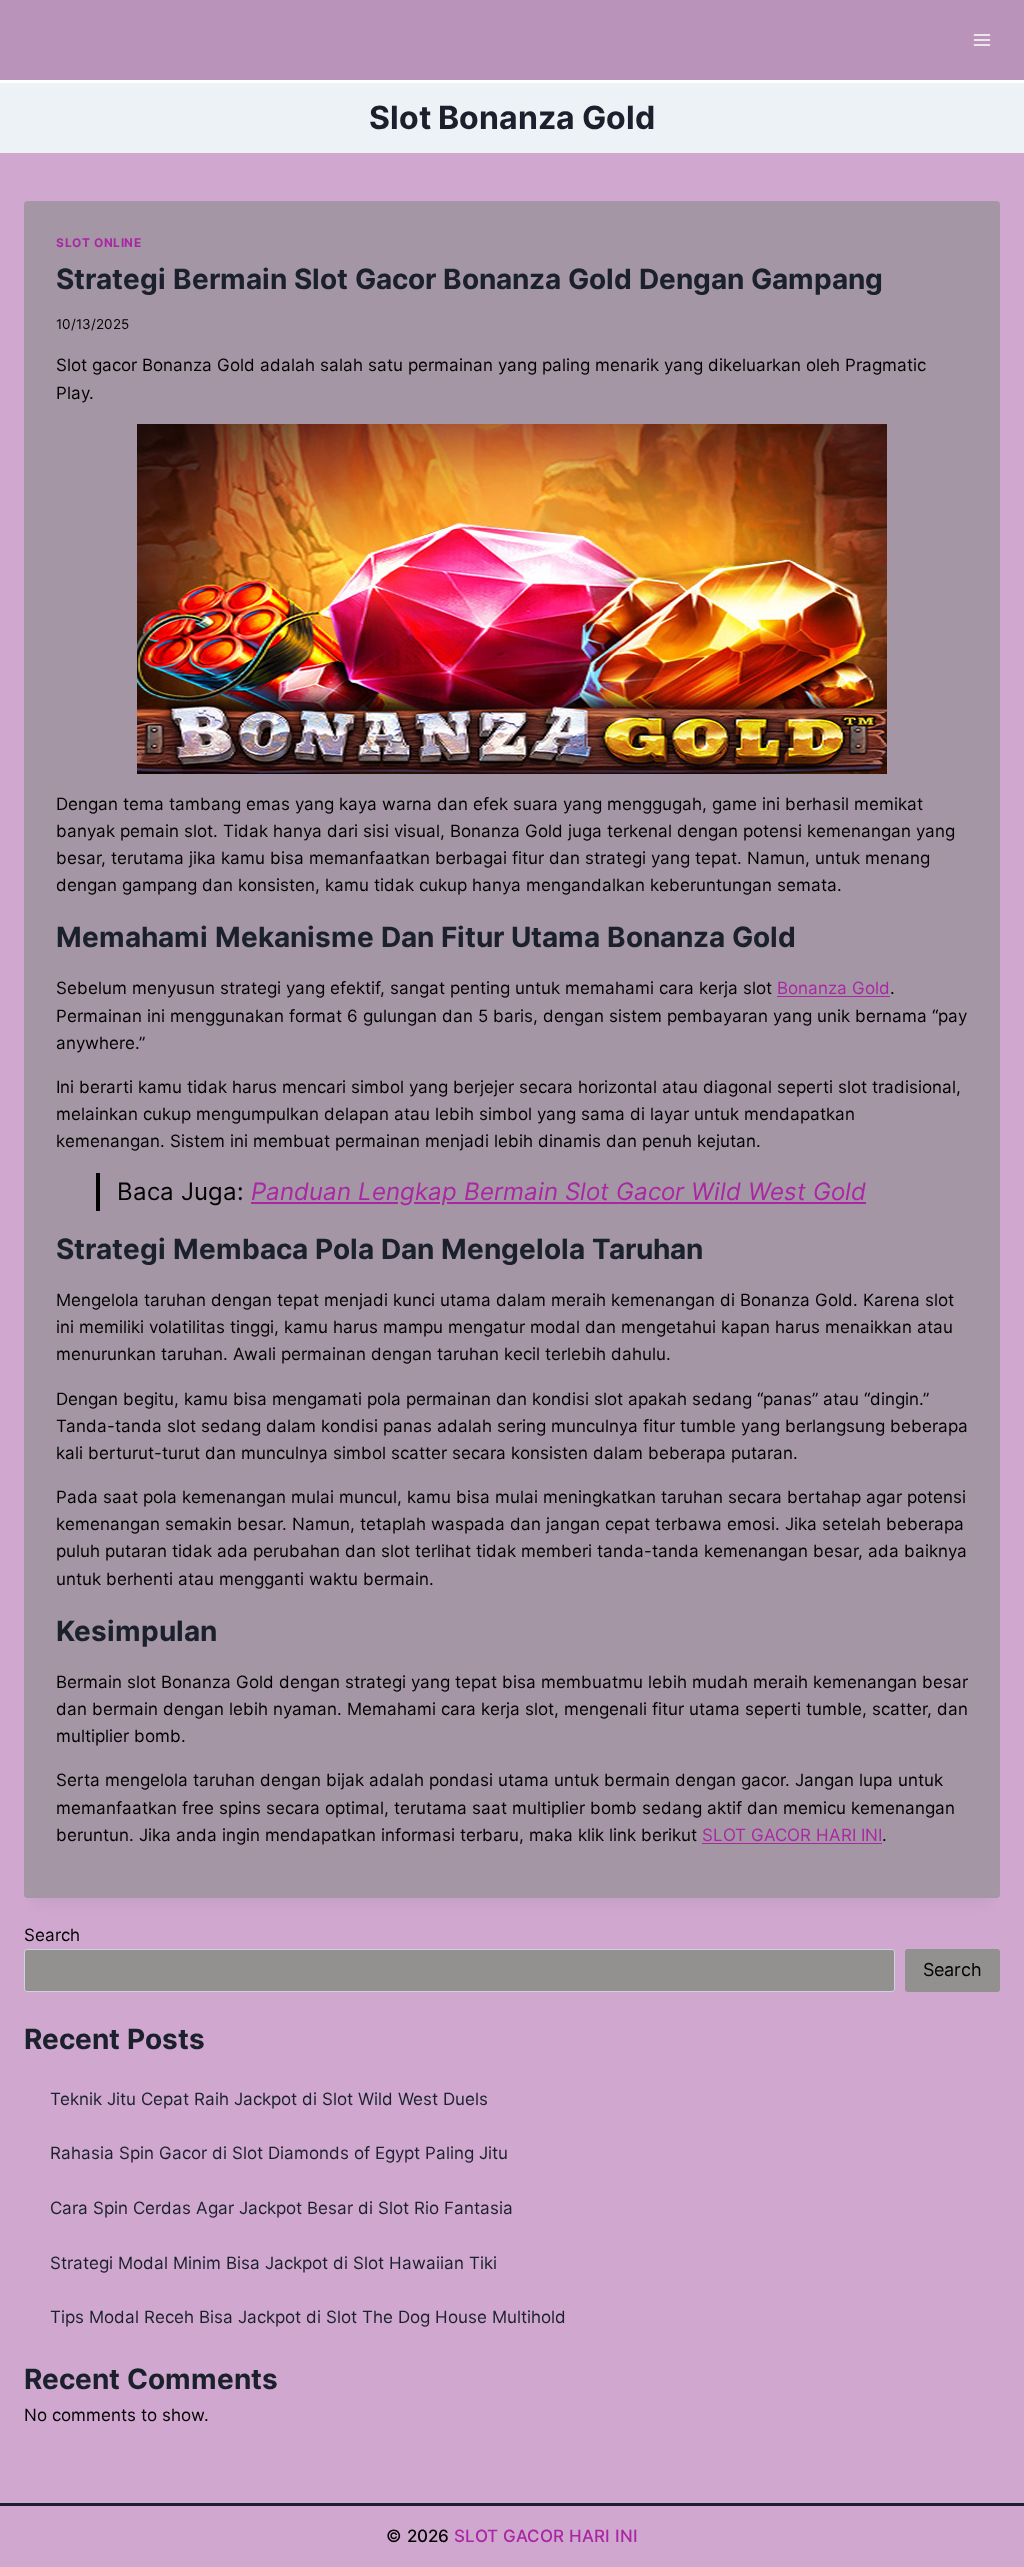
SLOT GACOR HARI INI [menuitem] (792, 1835)
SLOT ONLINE (99, 242)
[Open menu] (981, 39)
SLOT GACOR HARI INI (546, 2536)
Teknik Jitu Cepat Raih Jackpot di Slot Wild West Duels (269, 2099)
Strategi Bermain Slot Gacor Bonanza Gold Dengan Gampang (469, 279)
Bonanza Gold (833, 988)
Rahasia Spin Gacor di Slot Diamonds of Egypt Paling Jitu (279, 2153)
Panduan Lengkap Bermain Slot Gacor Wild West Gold (558, 1191)
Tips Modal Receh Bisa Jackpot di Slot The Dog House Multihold (308, 2317)
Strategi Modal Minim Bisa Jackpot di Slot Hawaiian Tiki (273, 2263)
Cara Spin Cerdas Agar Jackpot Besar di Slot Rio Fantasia (281, 2208)
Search (52, 1935)
